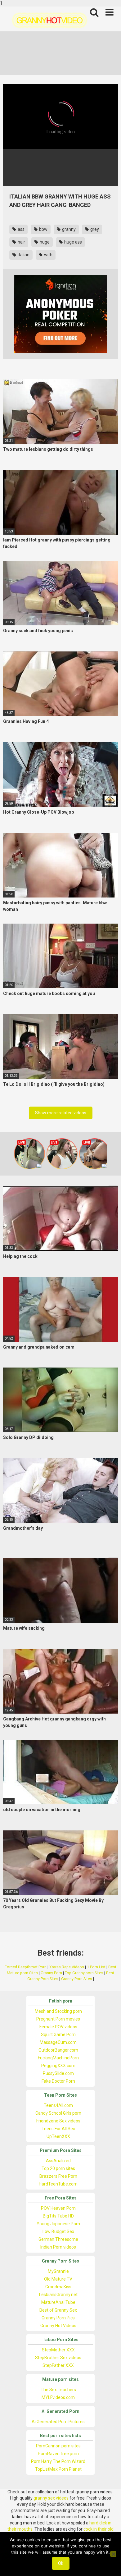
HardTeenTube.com (58, 2184)
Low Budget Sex (58, 2231)
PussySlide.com (58, 2073)
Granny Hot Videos (58, 2326)
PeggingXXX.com (58, 2066)
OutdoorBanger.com (58, 2050)
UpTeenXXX (58, 2136)
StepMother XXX (58, 2350)
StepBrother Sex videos (58, 2358)
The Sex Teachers (58, 2390)
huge (44, 242)
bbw (43, 229)
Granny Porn (51, 1973)
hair (21, 242)
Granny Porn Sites (77, 1979)
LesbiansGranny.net (58, 2295)
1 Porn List (96, 1967)
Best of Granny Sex (58, 2310)
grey (94, 229)
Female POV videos (58, 2027)
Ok (61, 2563)
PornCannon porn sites (58, 2446)
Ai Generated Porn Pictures (58, 2422)
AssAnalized (58, 2161)
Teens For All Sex (58, 2129)
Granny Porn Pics (58, 2318)
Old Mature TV (58, 2279)
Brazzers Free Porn (58, 2176)
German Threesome (58, 2239)
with (48, 255)
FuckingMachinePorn (58, 2058)
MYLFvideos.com (58, 2397)
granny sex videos (51, 2498)
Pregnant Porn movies (58, 2019)
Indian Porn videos (58, 2247)
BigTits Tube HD (58, 2216)
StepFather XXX (58, 2365)
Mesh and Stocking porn (58, 2011)
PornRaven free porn (58, 2454)
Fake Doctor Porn (58, 2081)
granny (68, 229)
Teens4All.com (58, 2105)
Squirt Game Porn (58, 2035)
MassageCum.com (58, 2042)
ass (21, 229)
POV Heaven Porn (58, 2208)
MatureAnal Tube (58, 2302)
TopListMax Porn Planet (58, 2469)
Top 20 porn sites (58, 2168)
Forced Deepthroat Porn (26, 1967)
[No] (113, 2554)
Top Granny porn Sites (84, 1973)
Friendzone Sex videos (58, 2121)
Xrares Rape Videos (67, 1967)
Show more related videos (61, 1113)
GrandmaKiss (58, 2287)
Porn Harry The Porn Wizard (58, 2461)
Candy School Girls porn (58, 2113)
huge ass (73, 242)
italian (23, 255)
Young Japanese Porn (58, 2224)
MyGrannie (58, 2271)
